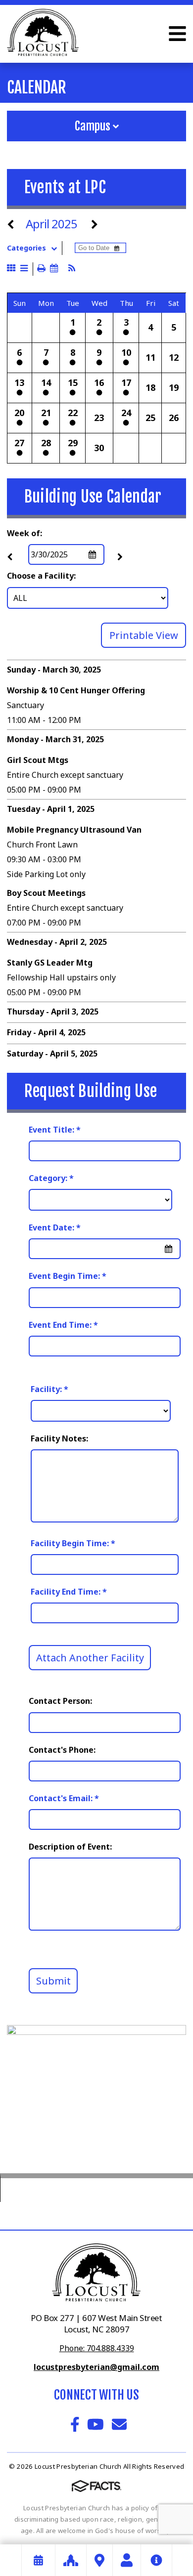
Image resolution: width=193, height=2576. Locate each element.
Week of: (24, 533)
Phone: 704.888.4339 (97, 2348)
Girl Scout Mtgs (38, 760)
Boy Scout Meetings (46, 893)
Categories (26, 248)
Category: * (51, 1178)
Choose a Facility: (41, 576)
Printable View (144, 635)
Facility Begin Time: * (73, 1543)
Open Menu (177, 34)
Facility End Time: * (69, 1592)
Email (119, 2424)
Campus (94, 126)
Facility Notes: (59, 1438)
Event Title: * (55, 1130)
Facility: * (49, 1389)
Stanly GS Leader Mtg (50, 963)
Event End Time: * (63, 1325)
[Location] (99, 2560)
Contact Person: (60, 1701)
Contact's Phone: (62, 1750)
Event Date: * (55, 1227)
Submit (53, 1981)
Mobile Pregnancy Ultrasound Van (74, 830)
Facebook (75, 2424)
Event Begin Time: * (68, 1276)
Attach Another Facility (90, 1658)
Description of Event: (70, 1847)
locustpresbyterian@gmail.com (96, 2367)
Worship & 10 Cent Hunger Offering (76, 690)
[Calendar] (38, 2560)
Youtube (96, 2424)
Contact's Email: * (64, 1798)
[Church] (71, 2560)
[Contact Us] (127, 2560)
